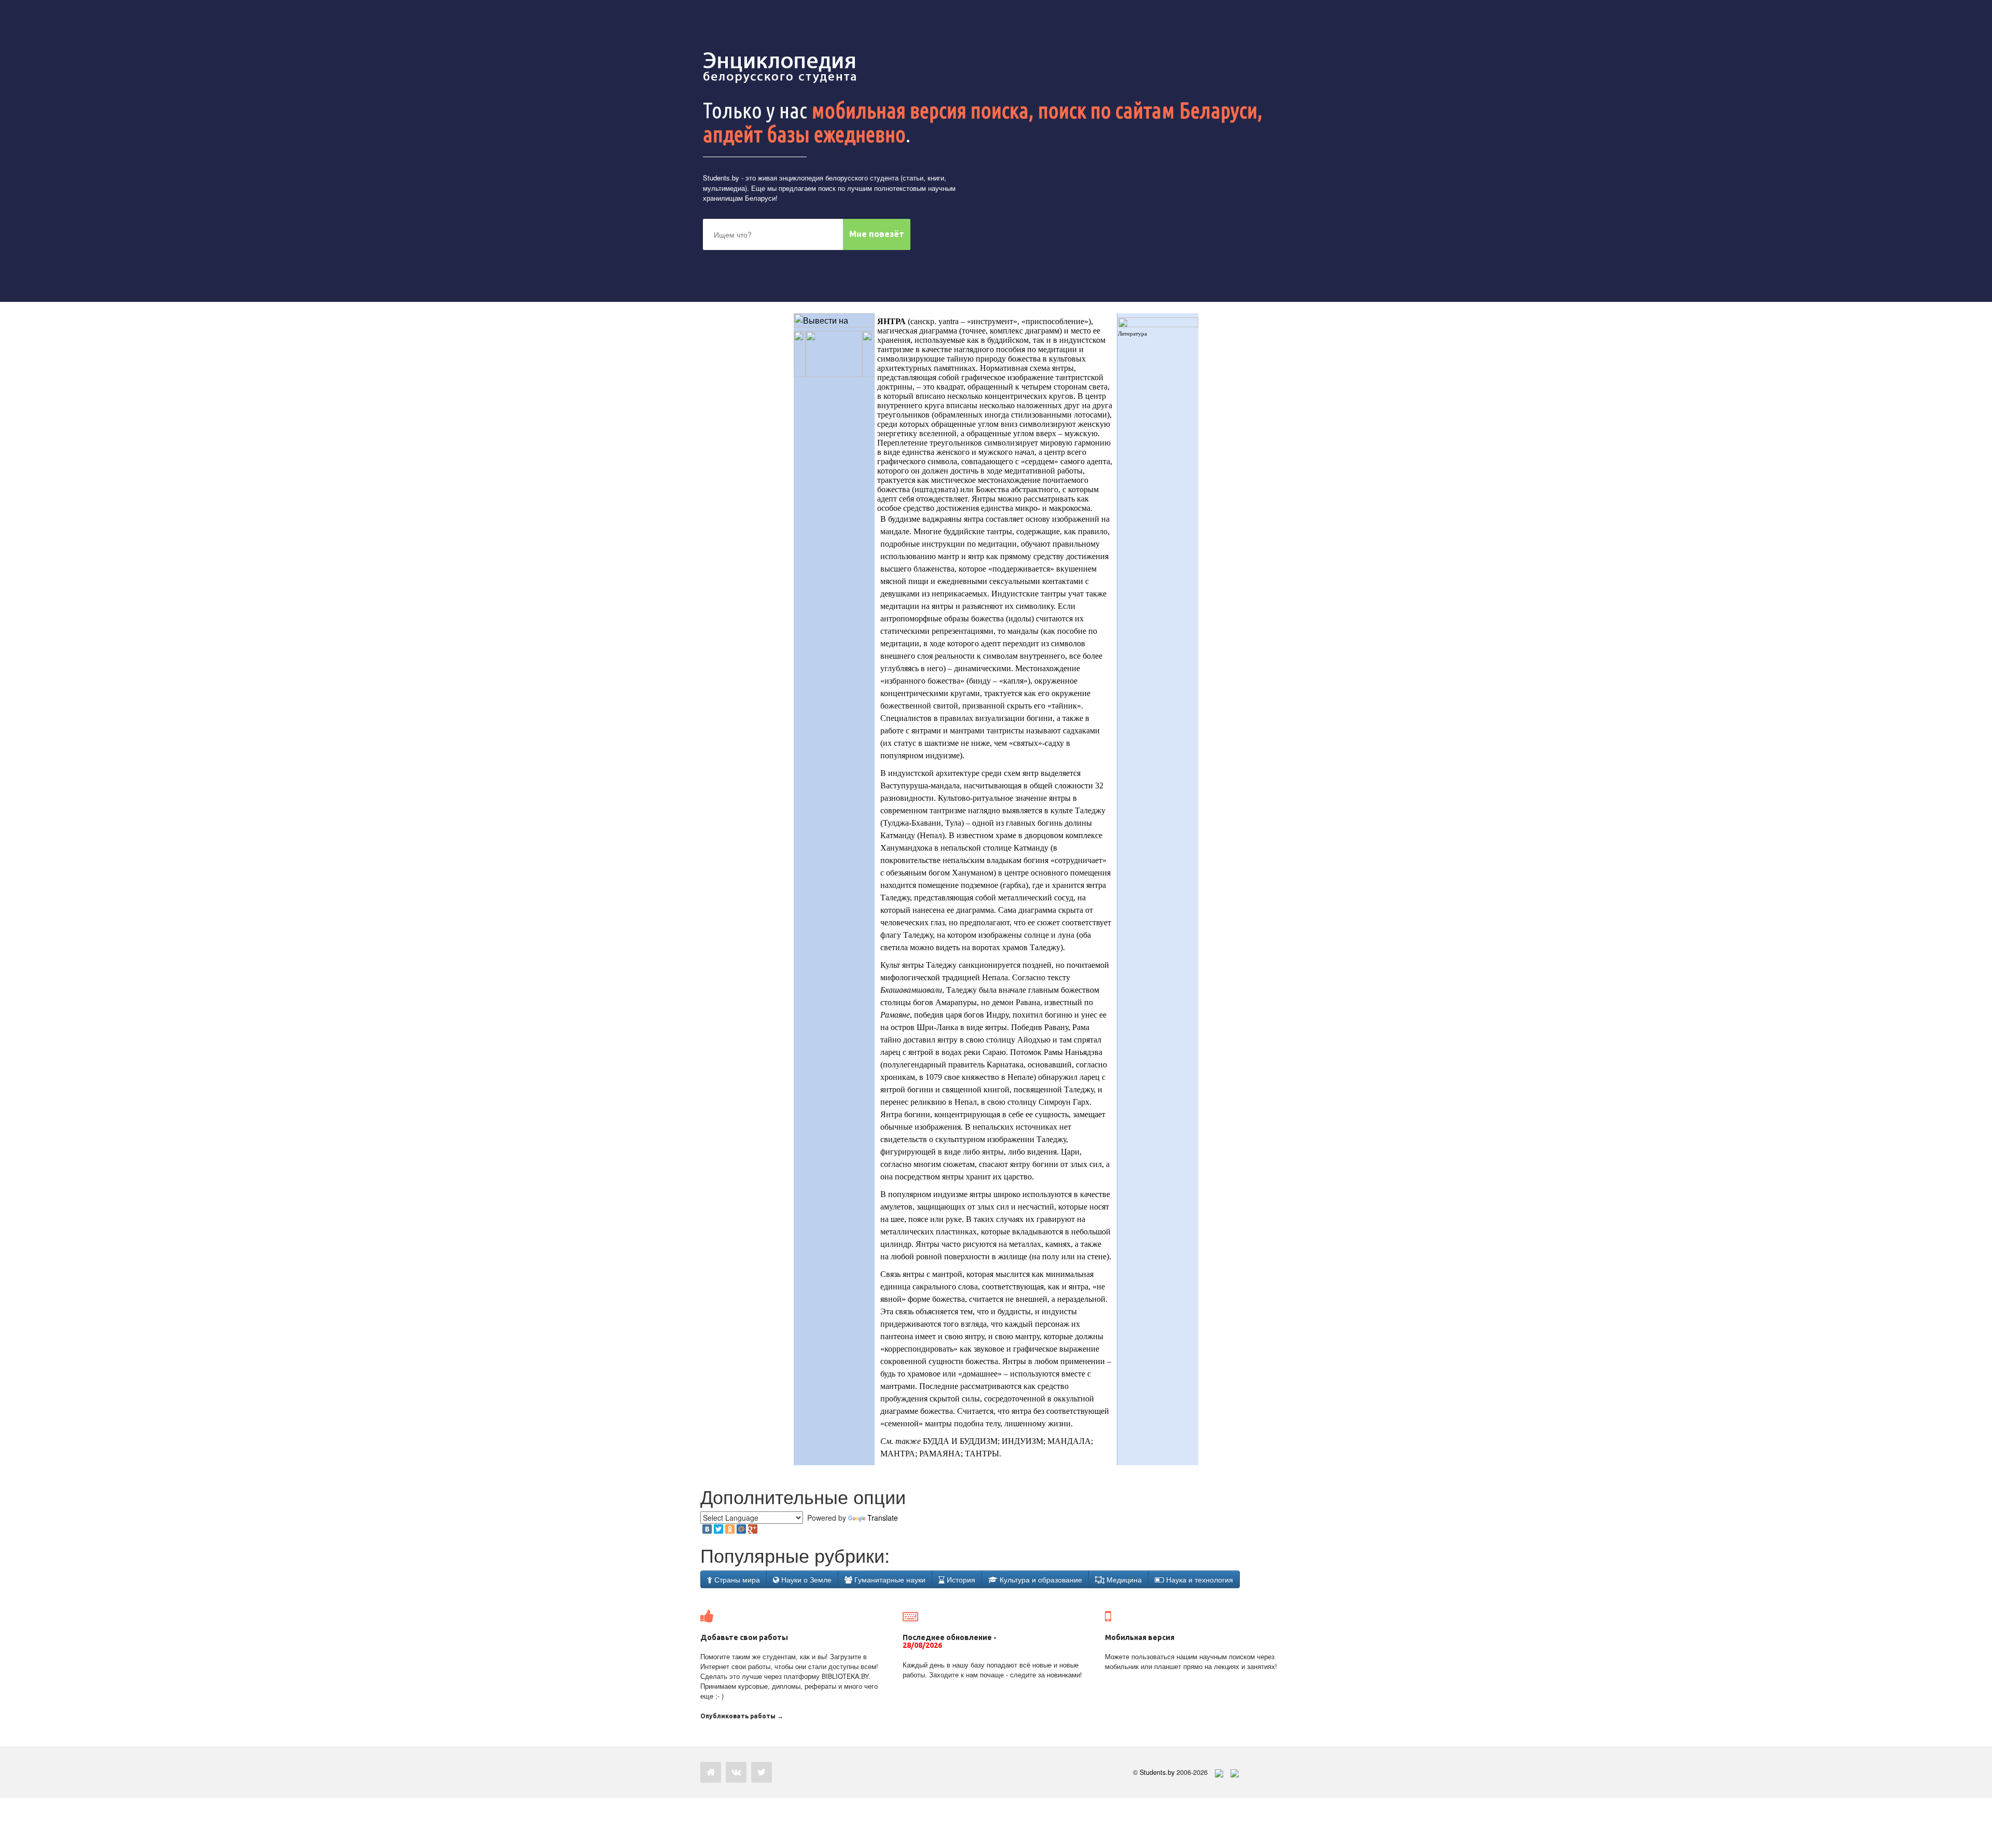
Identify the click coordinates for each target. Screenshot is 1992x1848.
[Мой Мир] (741, 1529)
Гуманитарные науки (889, 1579)
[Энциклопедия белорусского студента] (781, 67)
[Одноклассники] (730, 1529)
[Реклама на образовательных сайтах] (1235, 1772)
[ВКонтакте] (707, 1529)
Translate (883, 1518)
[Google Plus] (753, 1529)
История (960, 1579)
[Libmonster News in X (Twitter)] (762, 1772)
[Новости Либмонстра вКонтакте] (736, 1772)
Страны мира (736, 1579)
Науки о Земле (805, 1579)
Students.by (721, 178)
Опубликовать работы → (742, 1716)
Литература (1132, 334)
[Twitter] (718, 1529)
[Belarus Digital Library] (1216, 1772)
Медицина (1123, 1579)
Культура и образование (1040, 1579)
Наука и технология (1199, 1579)
